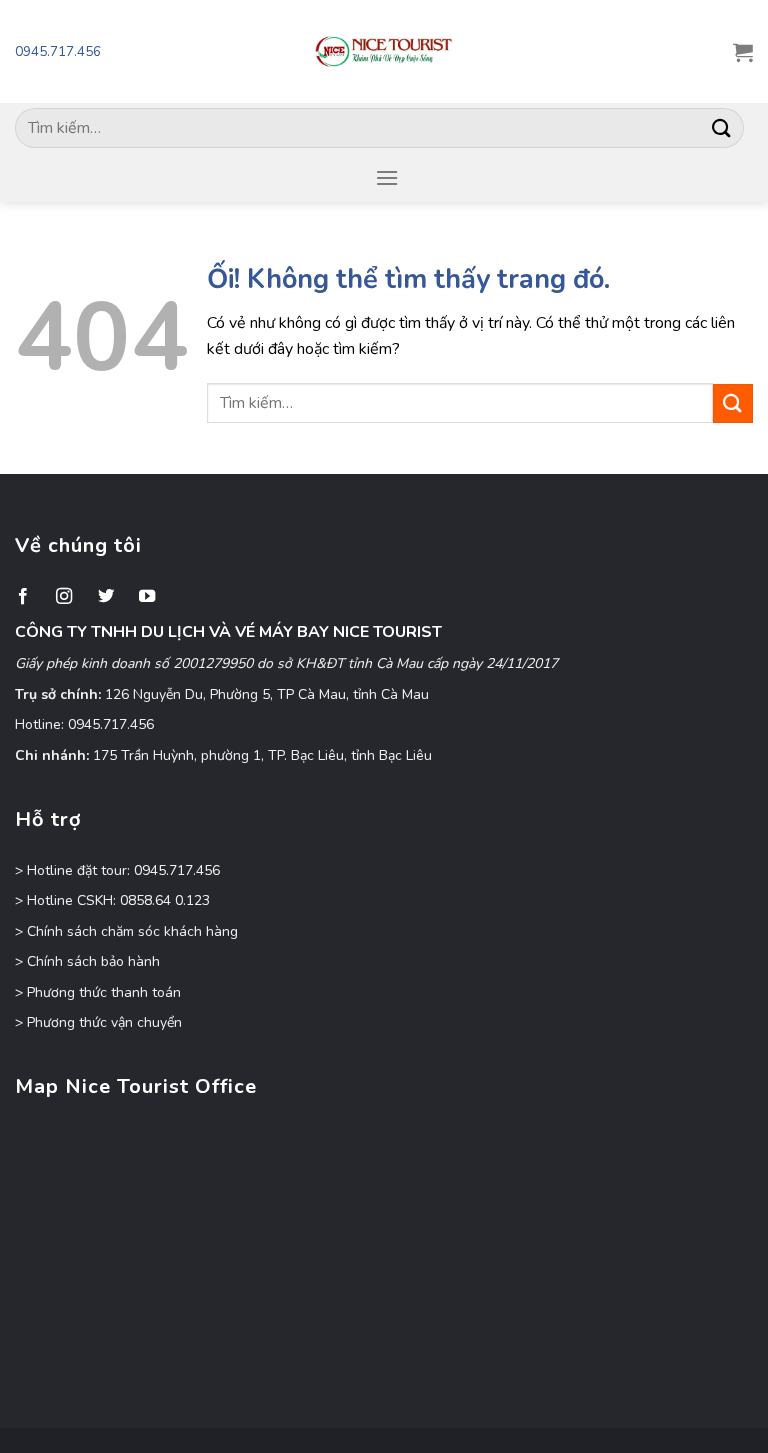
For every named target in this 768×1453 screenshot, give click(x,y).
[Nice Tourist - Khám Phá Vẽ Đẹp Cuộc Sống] (384, 52)
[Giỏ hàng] (743, 52)
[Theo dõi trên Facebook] (23, 597)
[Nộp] (722, 127)
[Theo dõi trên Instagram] (64, 597)
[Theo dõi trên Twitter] (106, 597)
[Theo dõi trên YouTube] (147, 597)
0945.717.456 (58, 51)
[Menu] (387, 177)
